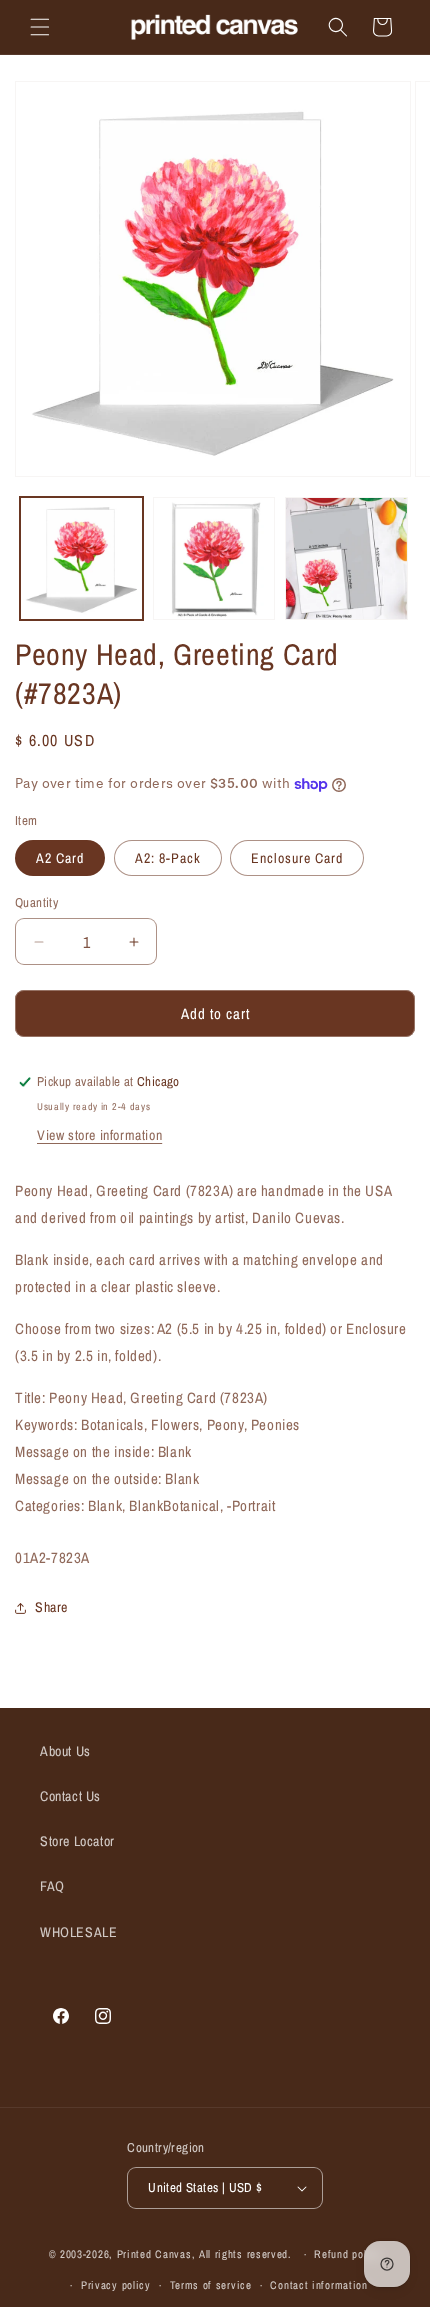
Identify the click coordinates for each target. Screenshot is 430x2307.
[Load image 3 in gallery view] (346, 558)
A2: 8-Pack (168, 858)
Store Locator (77, 1841)
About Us (65, 1751)
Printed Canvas (154, 2254)
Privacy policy (116, 2285)
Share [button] (51, 1607)
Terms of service (211, 2285)
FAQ (52, 1886)
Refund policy (347, 2254)
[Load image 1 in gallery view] (81, 558)
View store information (99, 1135)
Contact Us (70, 1796)
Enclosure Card (297, 858)
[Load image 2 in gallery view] (214, 558)
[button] (40, 27)
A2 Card (60, 858)
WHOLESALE (78, 1932)
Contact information (318, 2285)
